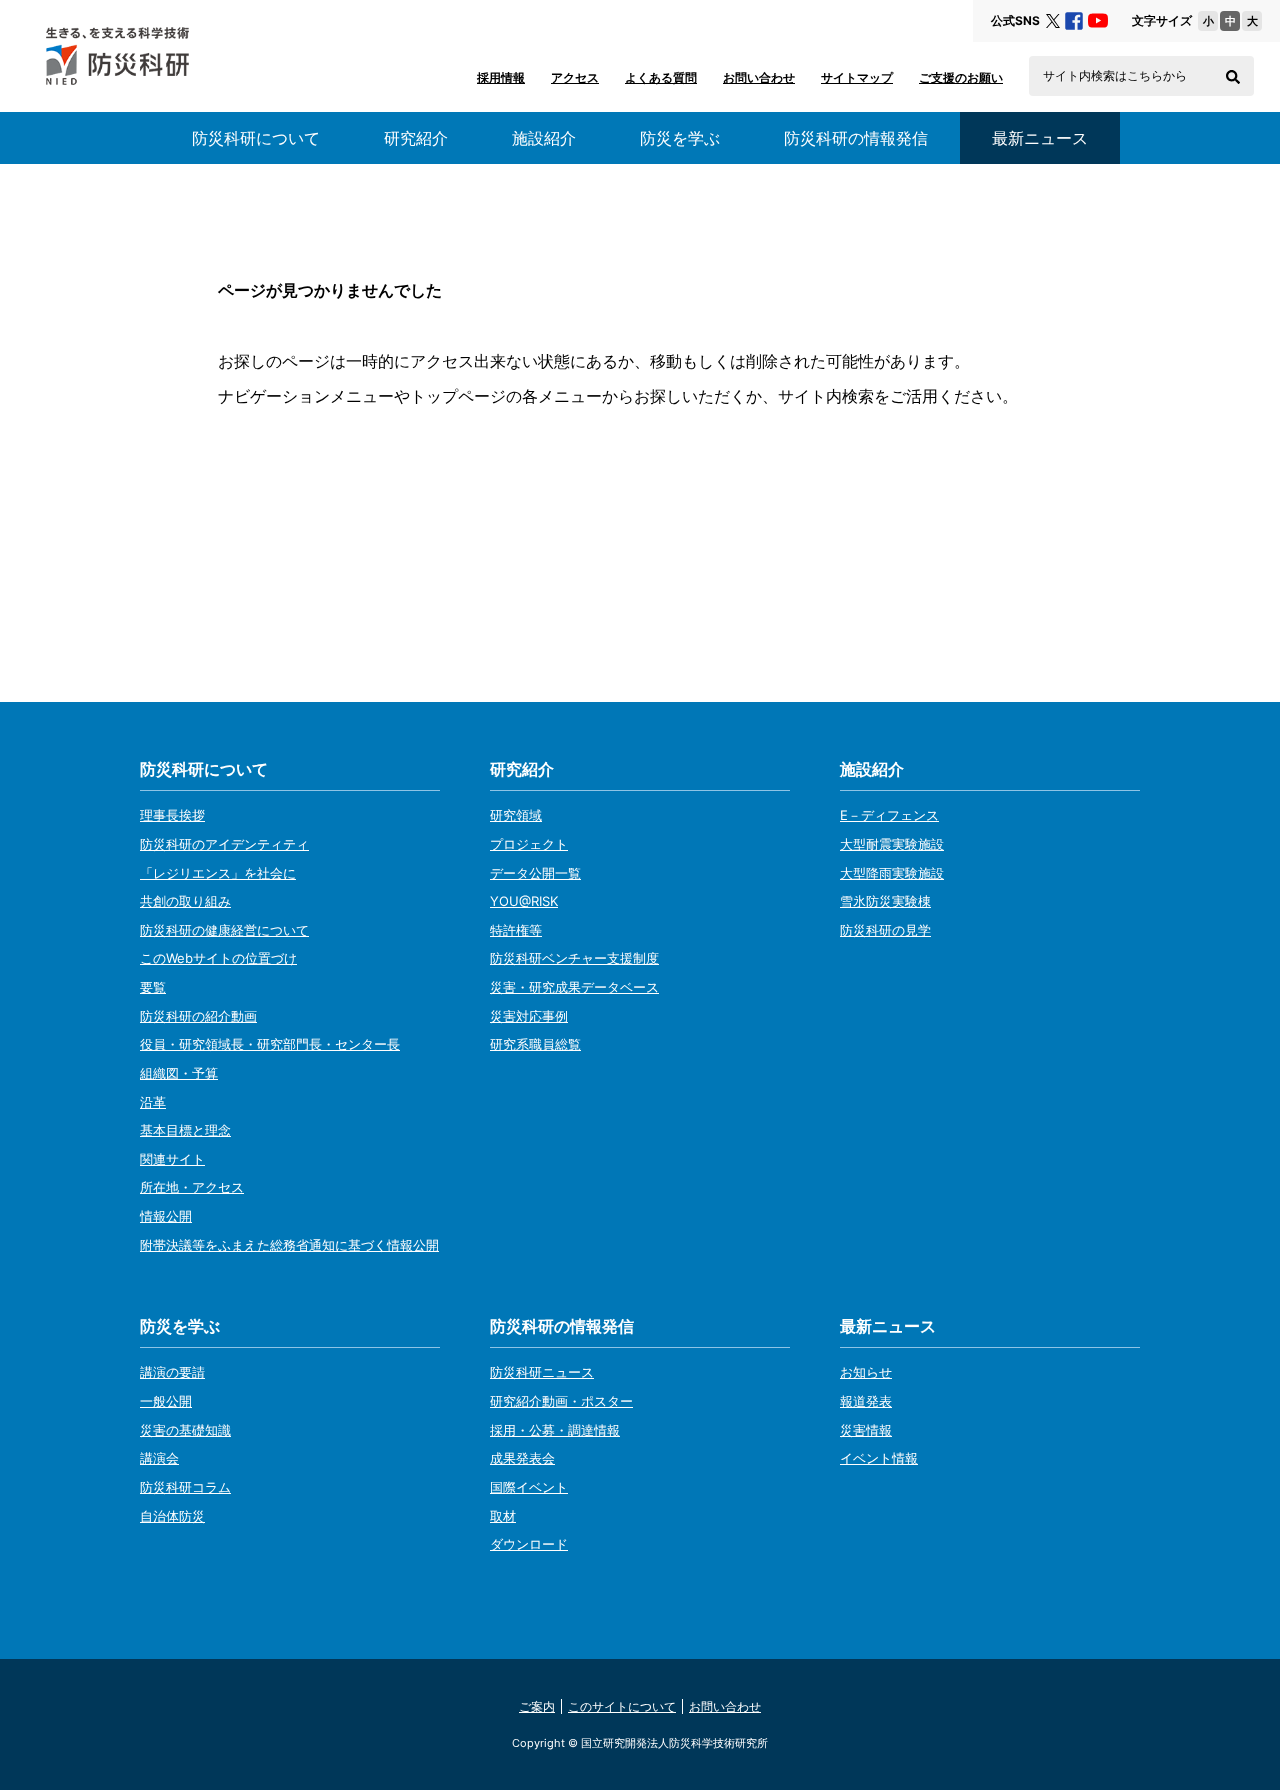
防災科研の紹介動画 (198, 1016)
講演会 (159, 1458)
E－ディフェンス (889, 815)
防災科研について (256, 138)
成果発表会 (522, 1458)
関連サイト (172, 1159)
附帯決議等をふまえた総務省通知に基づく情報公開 (289, 1245)
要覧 (153, 987)
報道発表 (866, 1401)
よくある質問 (661, 77)
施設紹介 (544, 138)
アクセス (575, 77)
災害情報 (866, 1430)
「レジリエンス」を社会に (218, 873)
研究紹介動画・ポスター (561, 1401)
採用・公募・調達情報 (555, 1430)
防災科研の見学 (885, 930)
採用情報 (501, 77)
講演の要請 (172, 1372)
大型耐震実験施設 (892, 844)
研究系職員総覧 (535, 1044)
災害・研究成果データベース (574, 987)
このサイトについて (622, 1706)
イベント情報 (879, 1458)
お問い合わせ (759, 77)
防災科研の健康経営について (224, 930)
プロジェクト (529, 844)
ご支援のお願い (961, 77)
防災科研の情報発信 (856, 138)
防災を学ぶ (680, 138)
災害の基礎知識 (185, 1430)
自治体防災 (172, 1516)
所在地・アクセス (192, 1187)
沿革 (153, 1102)
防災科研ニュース (542, 1372)
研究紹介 (416, 138)
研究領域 (516, 815)
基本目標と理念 (185, 1130)
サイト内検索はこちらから (1115, 76)
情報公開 (166, 1216)
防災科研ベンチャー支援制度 (574, 958)
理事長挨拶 (172, 815)
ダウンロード (529, 1544)
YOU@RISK (524, 901)
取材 (503, 1516)
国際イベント (529, 1487)
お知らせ (866, 1372)
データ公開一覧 (535, 873)
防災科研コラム (185, 1487)
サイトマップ (857, 77)
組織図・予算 (179, 1073)
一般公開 (166, 1401)
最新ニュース (888, 1326)
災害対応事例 (529, 1016)
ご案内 (537, 1706)
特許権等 (516, 930)
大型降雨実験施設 (892, 873)
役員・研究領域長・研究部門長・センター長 (270, 1044)
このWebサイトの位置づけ (218, 958)
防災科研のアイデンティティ (224, 844)
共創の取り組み (185, 901)
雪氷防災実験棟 (885, 901)
